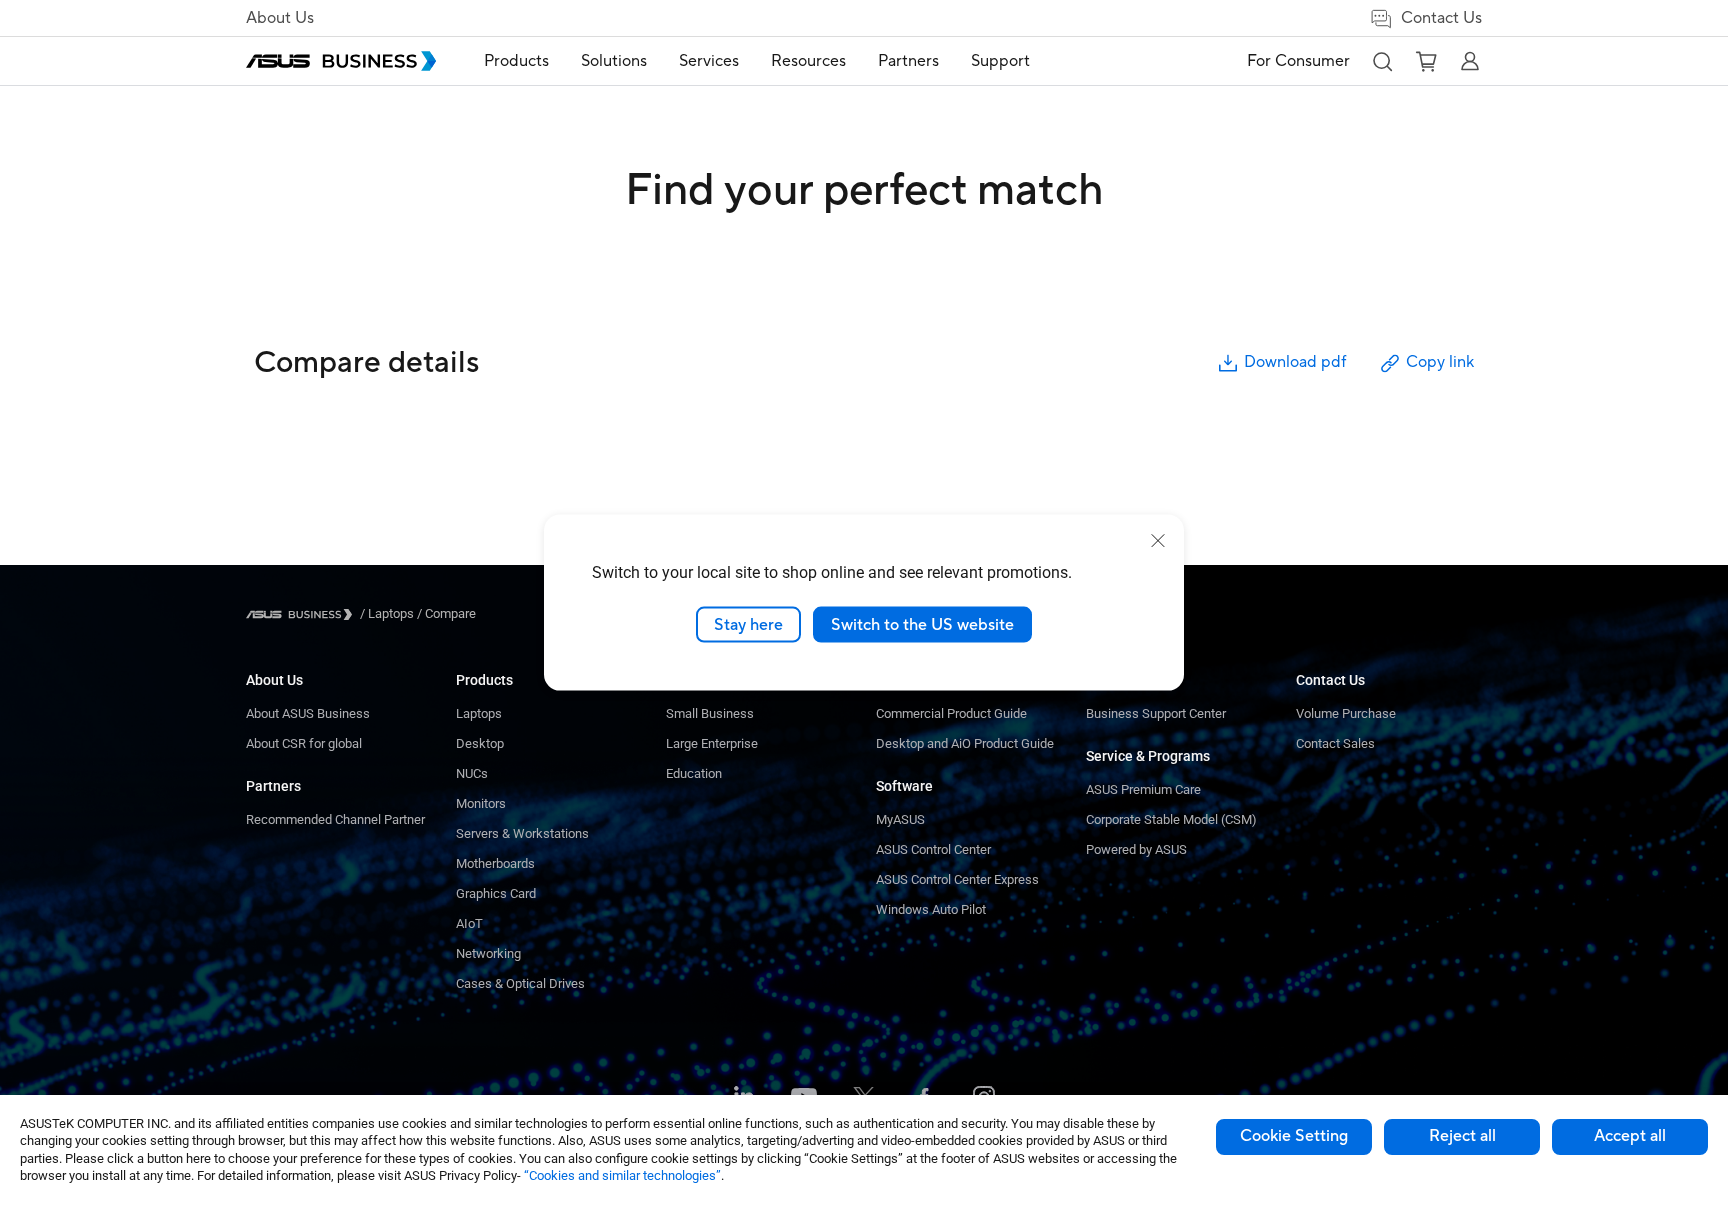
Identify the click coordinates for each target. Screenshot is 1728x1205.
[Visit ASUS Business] (303, 614)
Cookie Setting (1294, 1136)
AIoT (469, 923)
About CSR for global (304, 743)
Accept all (1630, 1136)
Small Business (710, 713)
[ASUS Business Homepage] (341, 61)
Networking (488, 953)
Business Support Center (1156, 713)
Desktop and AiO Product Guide (965, 743)
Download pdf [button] (1295, 362)
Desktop (480, 743)
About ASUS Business (308, 713)
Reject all (1462, 1136)
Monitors (481, 803)
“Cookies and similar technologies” (622, 1175)
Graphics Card (496, 893)
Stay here (748, 624)
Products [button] (516, 61)
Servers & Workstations (522, 833)
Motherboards (495, 863)
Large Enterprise (712, 743)
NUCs (472, 773)
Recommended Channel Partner (335, 819)
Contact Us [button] (1441, 18)
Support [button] (1000, 61)
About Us (280, 18)
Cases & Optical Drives (520, 983)
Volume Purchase (1346, 713)
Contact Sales (1335, 743)
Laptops (479, 713)
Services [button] (709, 61)
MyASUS (900, 819)
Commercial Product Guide (951, 713)
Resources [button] (808, 61)
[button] (1382, 61)
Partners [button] (908, 61)
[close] (1158, 540)
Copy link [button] (1440, 362)
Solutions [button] (614, 61)
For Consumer (1298, 61)
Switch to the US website (922, 624)
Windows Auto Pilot (931, 909)
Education (694, 773)
